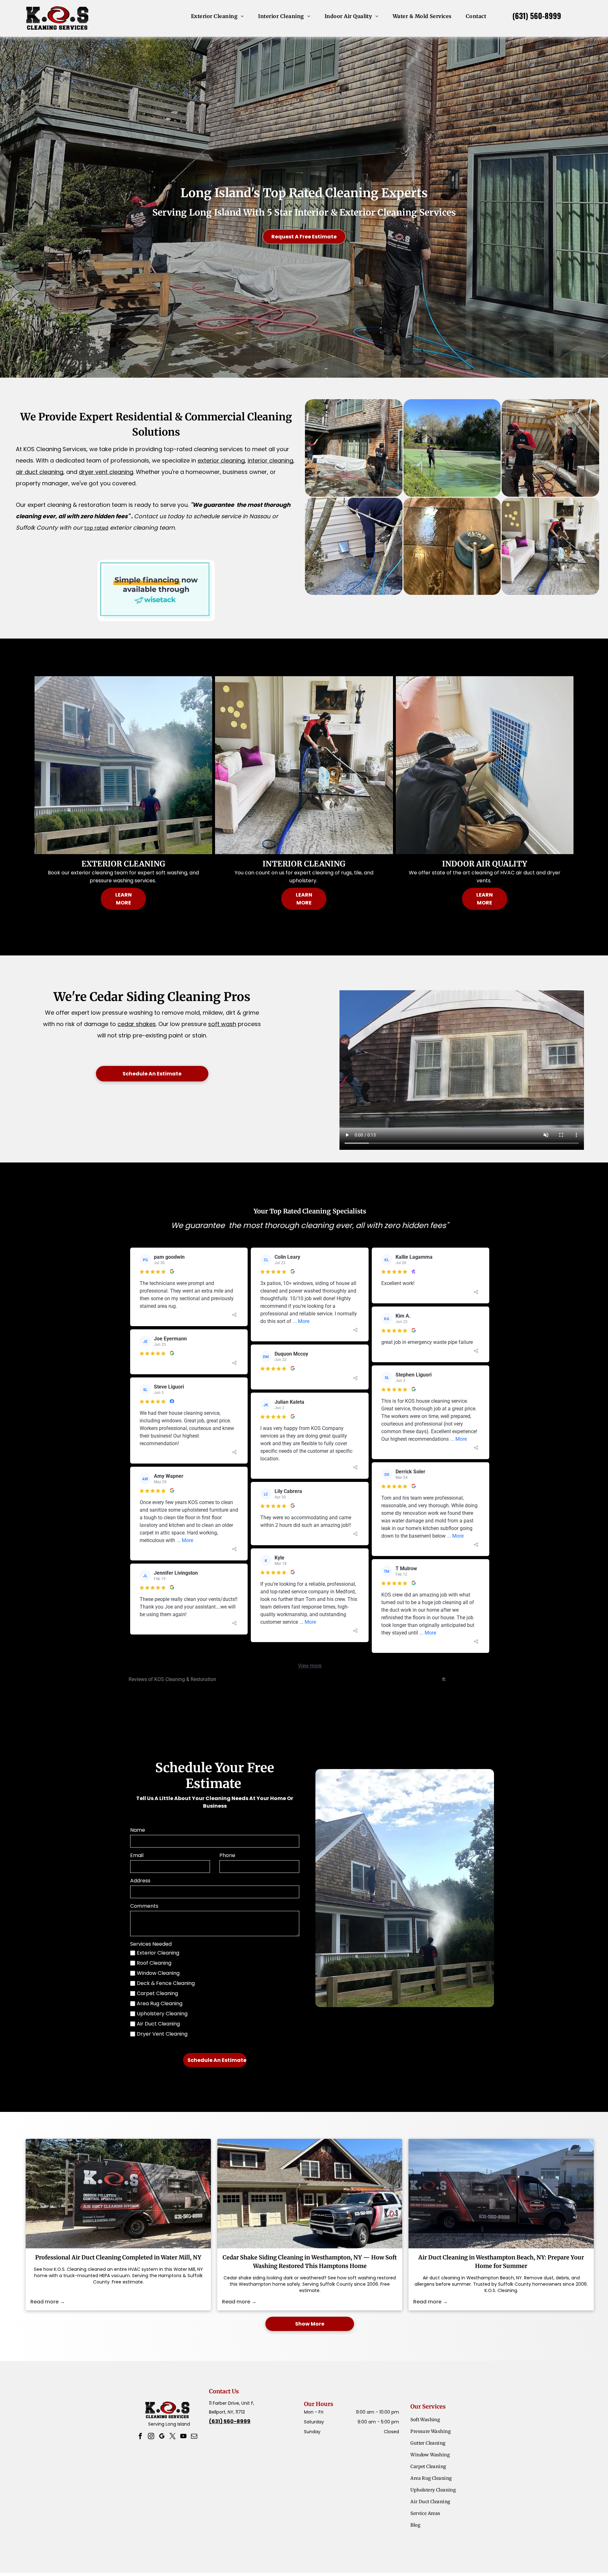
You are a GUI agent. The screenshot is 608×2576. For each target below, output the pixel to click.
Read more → (48, 2302)
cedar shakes (137, 1024)
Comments (144, 1906)
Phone (227, 1855)
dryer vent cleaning (106, 472)
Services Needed (151, 1944)
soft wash (222, 1024)
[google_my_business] (162, 2437)
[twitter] (173, 2437)
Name (138, 1830)
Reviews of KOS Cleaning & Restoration (172, 1679)
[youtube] (183, 2437)
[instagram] (151, 2437)
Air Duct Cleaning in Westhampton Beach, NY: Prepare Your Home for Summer (501, 2262)
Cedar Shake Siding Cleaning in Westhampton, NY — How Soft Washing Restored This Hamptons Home (310, 2262)
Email (137, 1855)
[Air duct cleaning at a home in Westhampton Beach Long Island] (501, 2194)
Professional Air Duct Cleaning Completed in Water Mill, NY (118, 2257)
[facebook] (140, 2437)
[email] (194, 2437)
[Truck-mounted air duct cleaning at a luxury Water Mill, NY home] (118, 2194)
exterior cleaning (221, 460)
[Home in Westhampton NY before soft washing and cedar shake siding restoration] (310, 2194)
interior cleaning (270, 460)
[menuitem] (220, 16)
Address (140, 1881)
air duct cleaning (40, 472)
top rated (96, 528)
